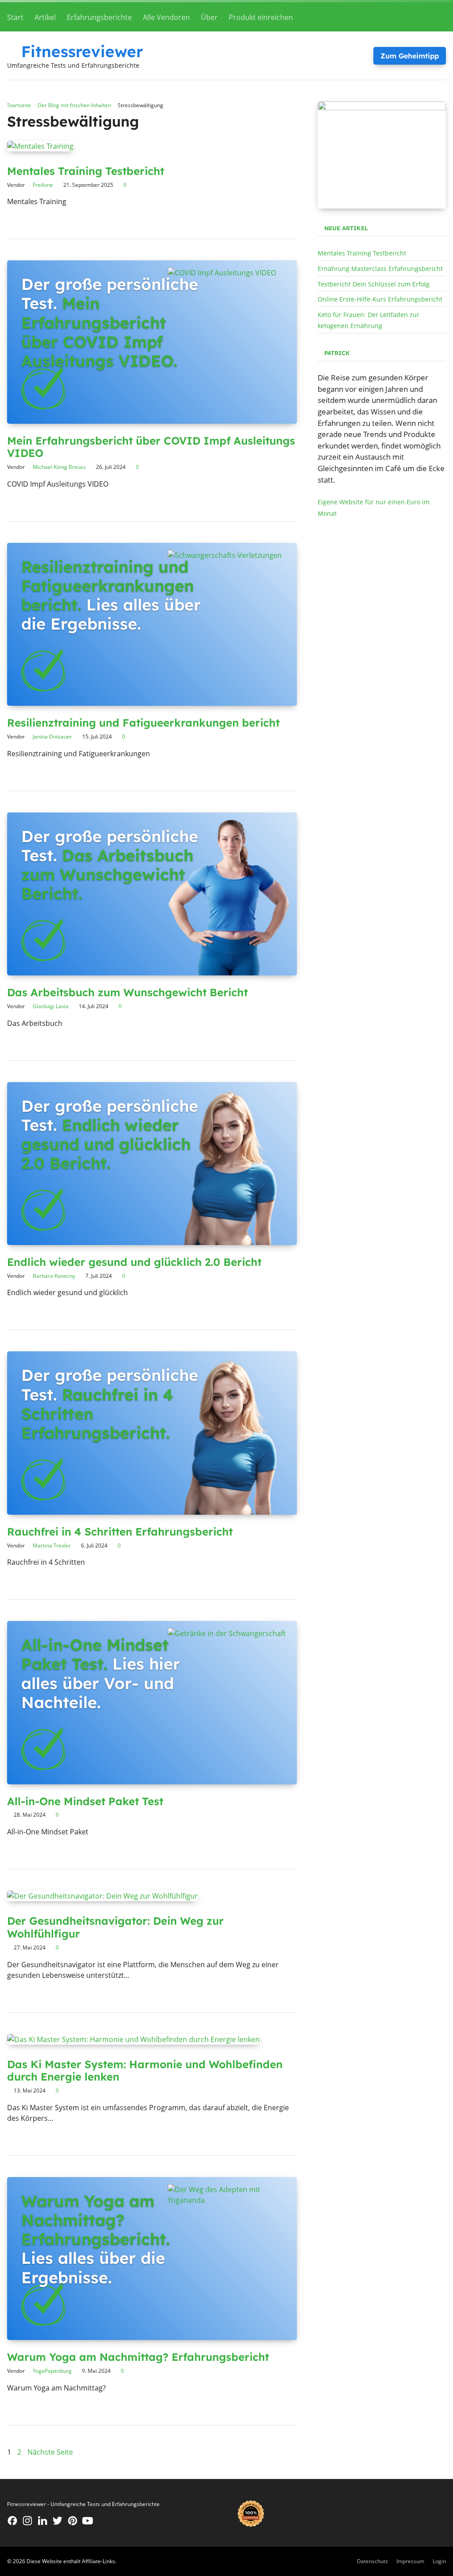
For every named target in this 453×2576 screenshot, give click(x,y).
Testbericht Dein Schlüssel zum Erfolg (374, 284)
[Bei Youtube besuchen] (88, 2521)
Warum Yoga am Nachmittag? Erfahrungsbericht (138, 2357)
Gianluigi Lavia (51, 1006)
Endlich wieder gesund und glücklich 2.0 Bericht (134, 1262)
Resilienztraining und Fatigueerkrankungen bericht (143, 723)
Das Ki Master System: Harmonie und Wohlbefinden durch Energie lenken (145, 2071)
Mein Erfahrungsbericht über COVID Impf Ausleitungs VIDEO (151, 447)
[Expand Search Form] (438, 16)
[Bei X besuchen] (58, 2521)
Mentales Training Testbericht (86, 171)
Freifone (43, 185)
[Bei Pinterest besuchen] (73, 2521)
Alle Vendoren (166, 17)
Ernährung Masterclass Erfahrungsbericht (380, 269)
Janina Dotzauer (52, 737)
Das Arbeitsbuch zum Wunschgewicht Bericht (127, 992)
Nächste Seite (50, 2452)
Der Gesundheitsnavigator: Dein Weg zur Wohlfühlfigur (115, 1927)
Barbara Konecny (54, 1276)
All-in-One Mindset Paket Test (85, 1801)
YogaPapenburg (52, 2371)
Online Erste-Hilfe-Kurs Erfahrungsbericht (380, 299)
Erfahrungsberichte (99, 17)
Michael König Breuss (59, 467)
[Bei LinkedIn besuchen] (42, 2521)
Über (209, 17)
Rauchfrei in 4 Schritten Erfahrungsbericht (120, 1532)
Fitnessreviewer (82, 51)
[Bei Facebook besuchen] (12, 2521)
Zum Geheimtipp (410, 56)
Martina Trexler (52, 1545)
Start (15, 17)
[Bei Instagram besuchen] (27, 2521)
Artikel (45, 17)
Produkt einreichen (261, 17)
